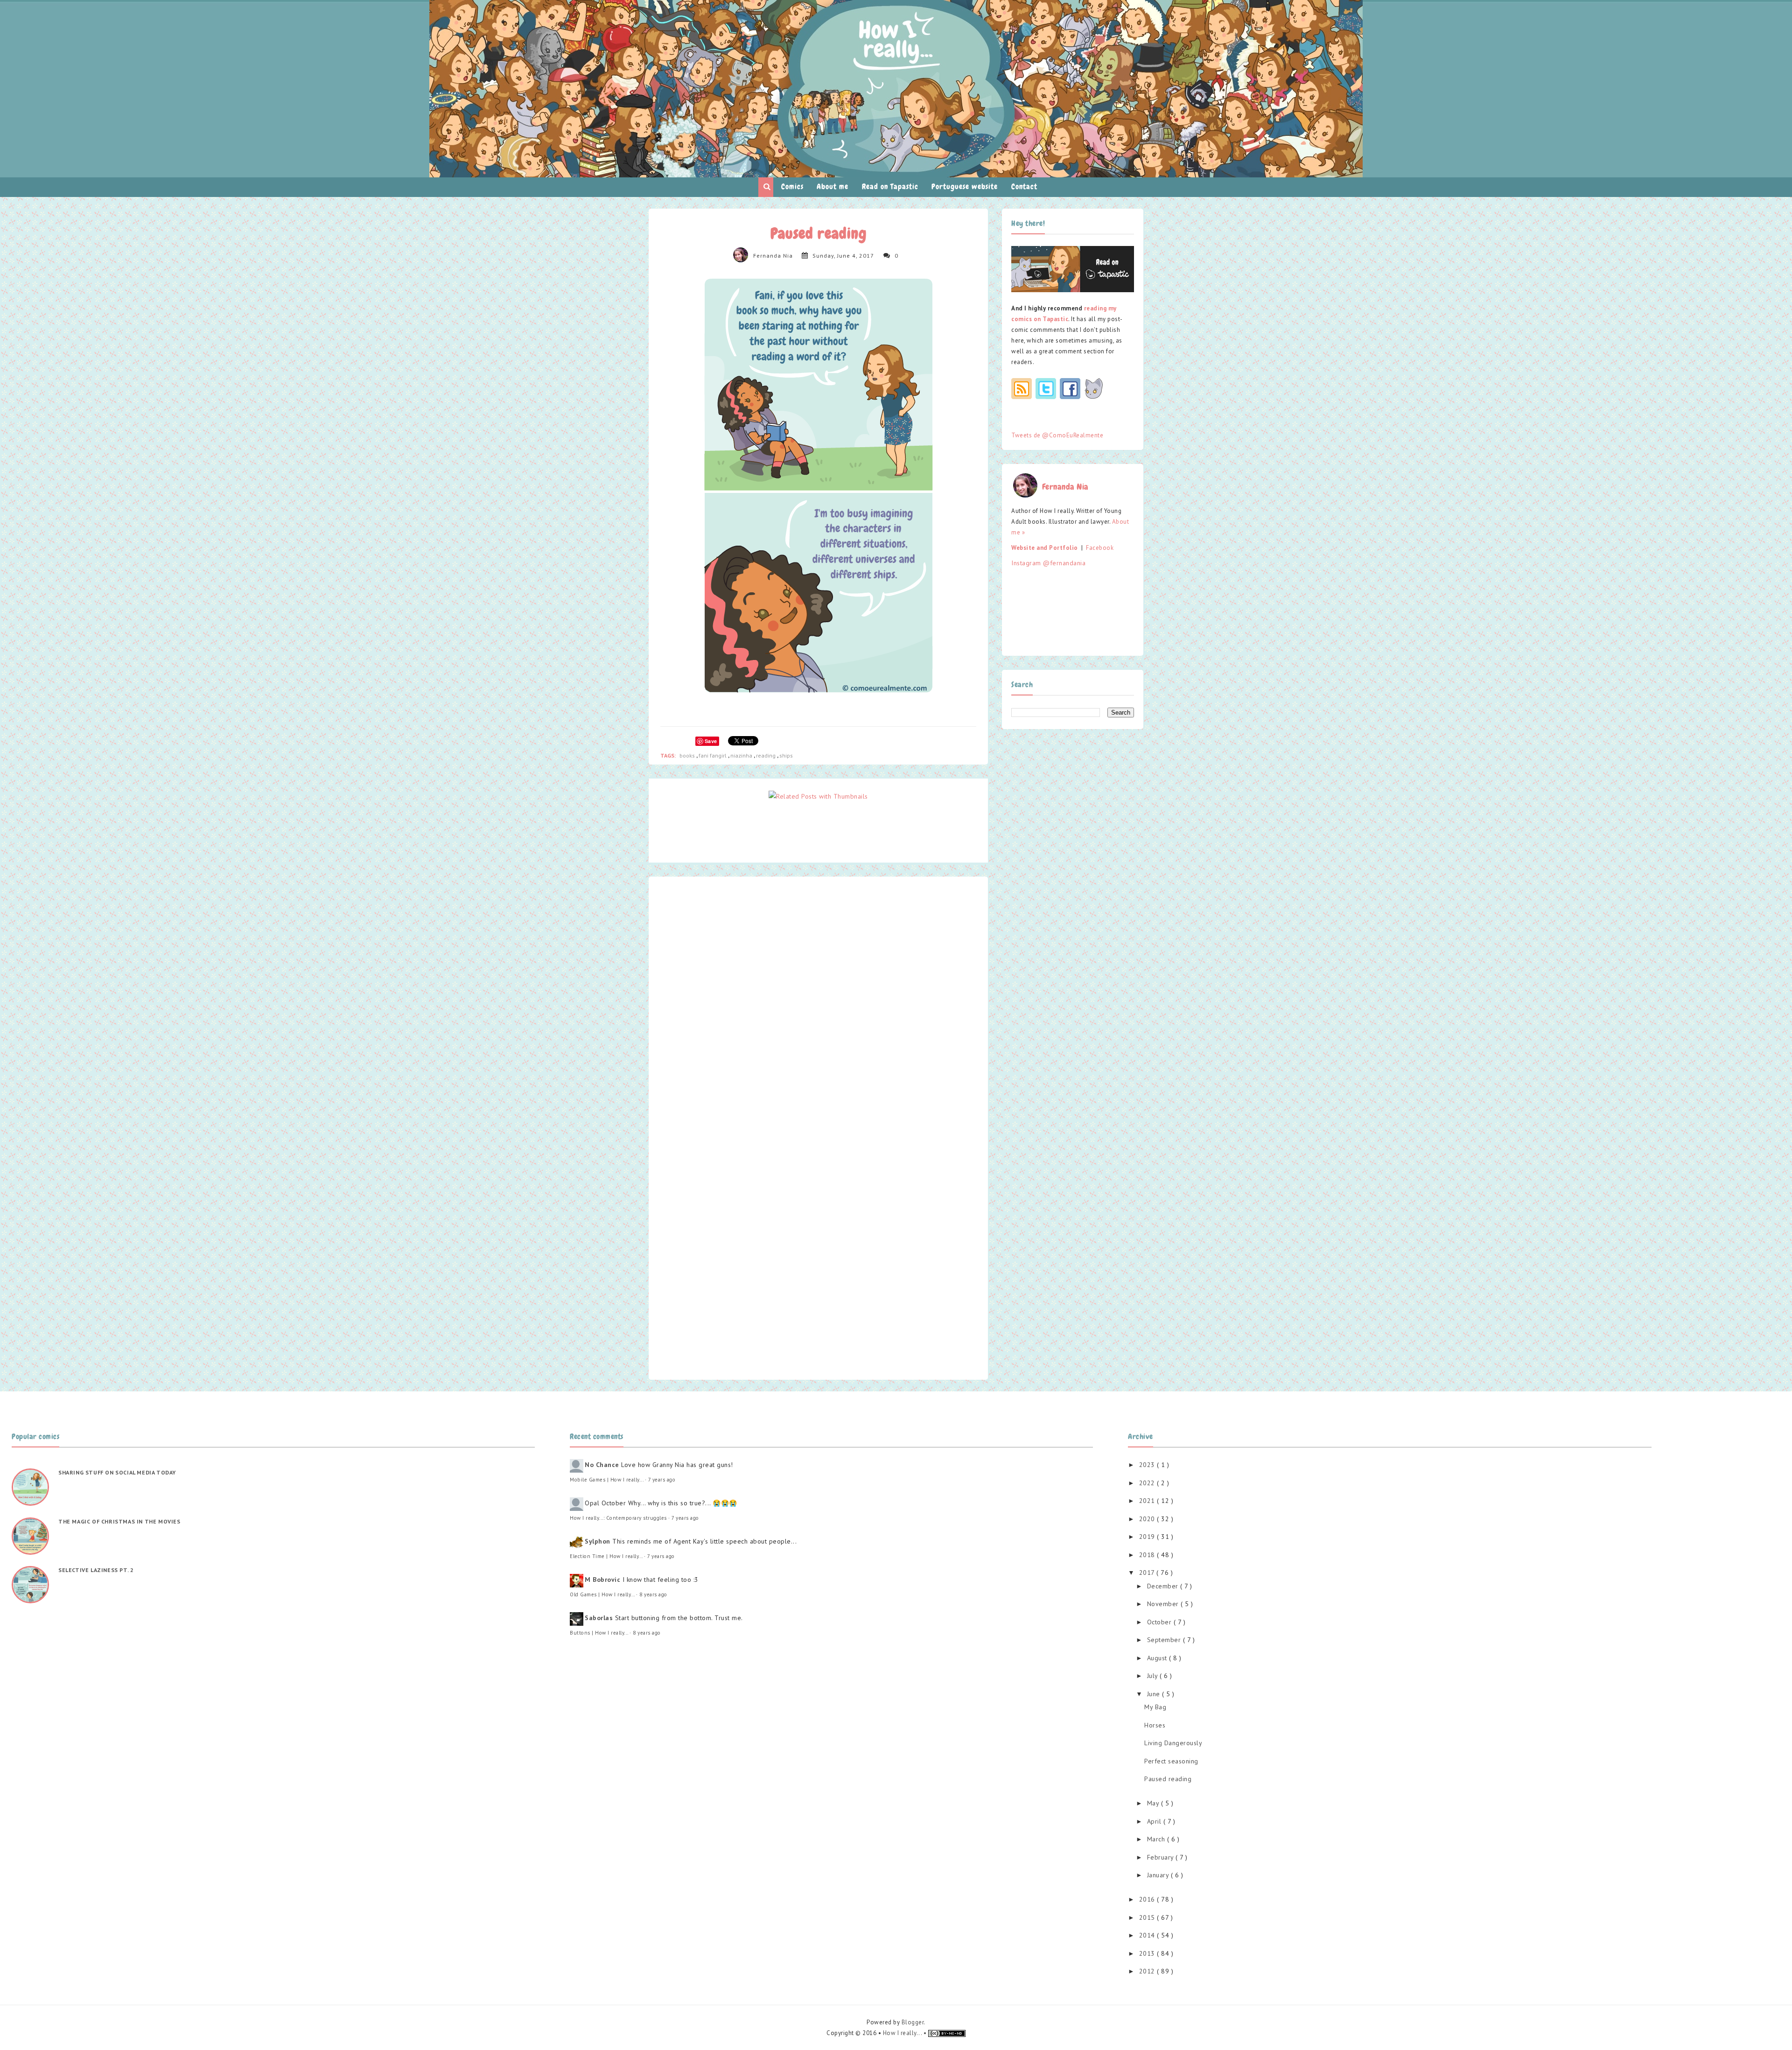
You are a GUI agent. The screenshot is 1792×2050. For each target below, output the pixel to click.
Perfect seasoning (1171, 1761)
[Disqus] (818, 1005)
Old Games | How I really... (602, 1594)
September (1165, 1640)
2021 (1148, 1501)
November (1164, 1604)
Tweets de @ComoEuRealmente (1057, 435)
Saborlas (599, 1618)
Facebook (1100, 548)
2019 (1148, 1537)
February (1162, 1857)
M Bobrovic (602, 1580)
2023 (1148, 1465)
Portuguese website (965, 186)
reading (766, 755)
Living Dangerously (1173, 1743)
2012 (1148, 1971)
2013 (1148, 1953)
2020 (1148, 1519)
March (1157, 1839)
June (1155, 1694)
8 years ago (653, 1594)
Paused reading (1168, 1779)
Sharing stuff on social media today (117, 1472)
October (1160, 1622)
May (1154, 1803)
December (1164, 1586)
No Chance (602, 1465)
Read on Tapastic (890, 186)
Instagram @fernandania (1048, 563)
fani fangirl (713, 755)
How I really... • (906, 2033)
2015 (1148, 1917)
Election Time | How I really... (606, 1556)
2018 (1148, 1555)
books (688, 755)
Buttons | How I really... (599, 1633)
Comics (792, 186)
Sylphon (598, 1541)
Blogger (913, 2022)
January (1159, 1875)
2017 (1148, 1573)
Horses (1155, 1725)
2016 (1148, 1899)
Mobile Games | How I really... (606, 1480)
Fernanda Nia (773, 256)
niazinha (742, 755)
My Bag (1155, 1707)
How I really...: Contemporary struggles (618, 1518)
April (1155, 1821)
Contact (1024, 186)
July (1154, 1676)
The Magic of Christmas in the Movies (119, 1521)
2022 (1148, 1483)
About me (833, 186)
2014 (1148, 1935)
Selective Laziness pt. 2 (96, 1570)
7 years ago (662, 1480)
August (1158, 1658)
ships (786, 755)
